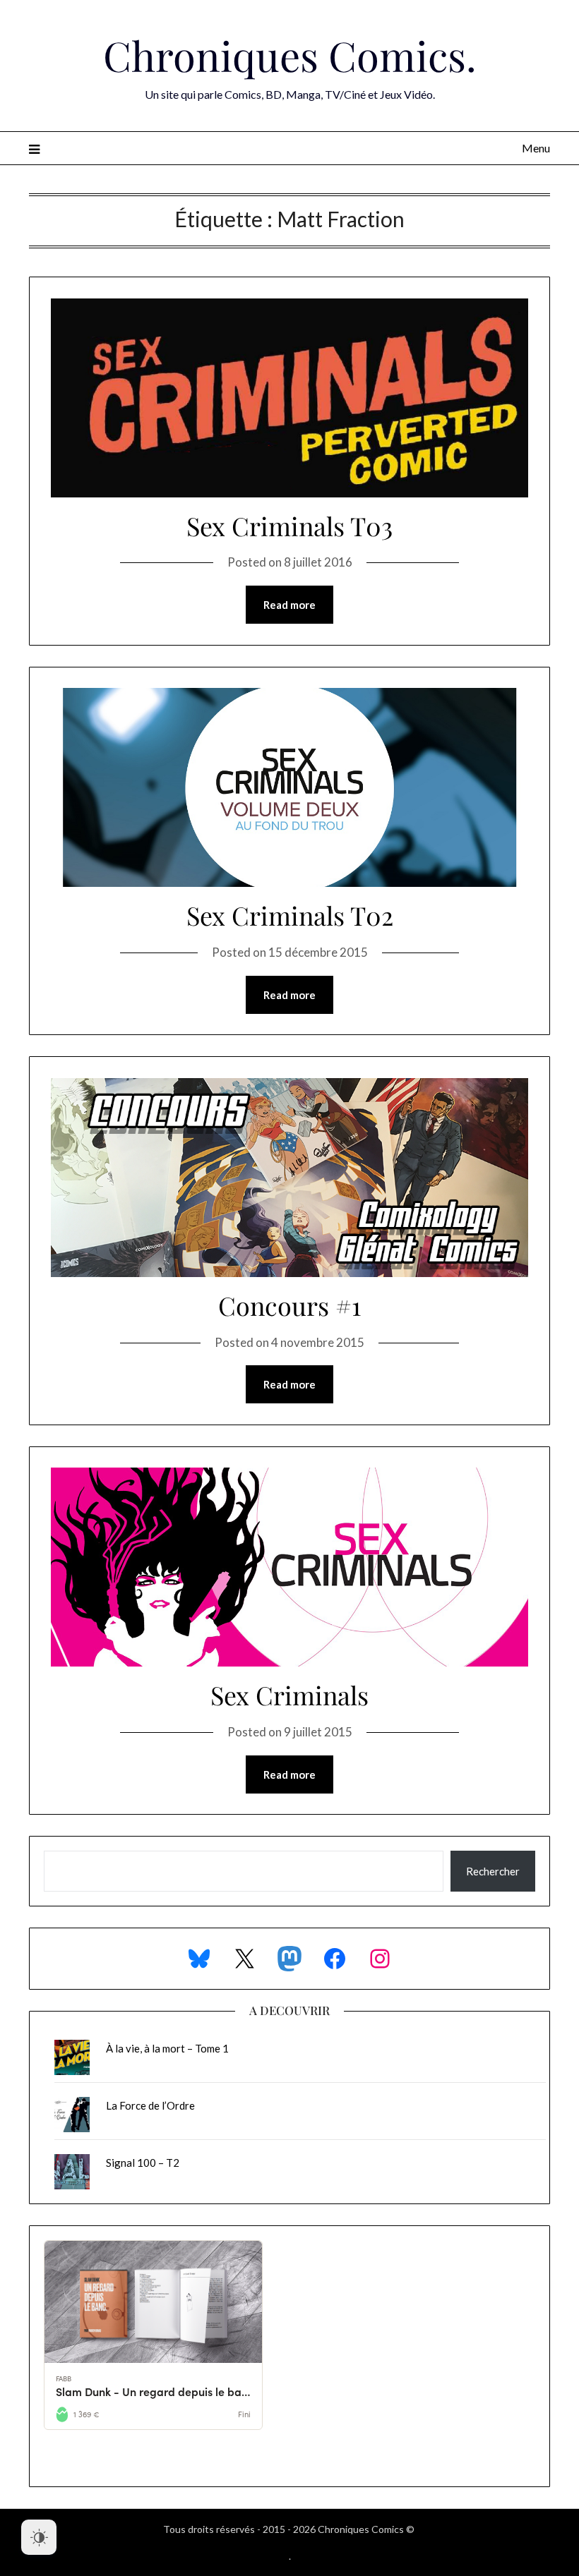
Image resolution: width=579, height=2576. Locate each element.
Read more (289, 605)
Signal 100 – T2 (143, 2163)
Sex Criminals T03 (289, 526)
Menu (536, 148)
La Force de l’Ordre (150, 2105)
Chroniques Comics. (290, 55)
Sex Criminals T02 (290, 915)
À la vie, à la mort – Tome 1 (167, 2048)
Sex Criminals (289, 1695)
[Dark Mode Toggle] (39, 2537)
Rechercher (493, 1871)
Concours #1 (289, 1305)
